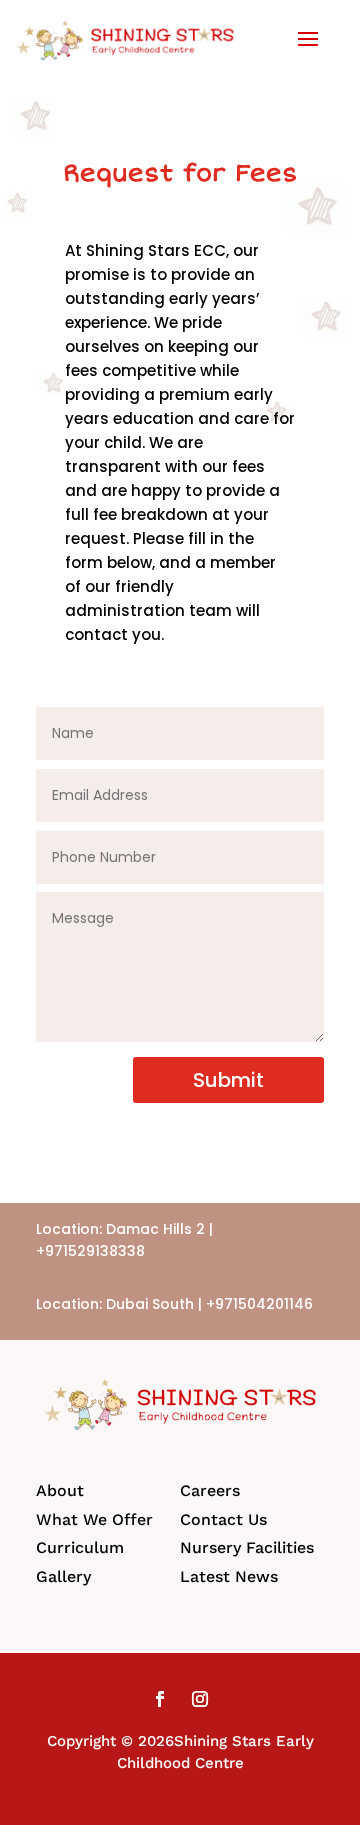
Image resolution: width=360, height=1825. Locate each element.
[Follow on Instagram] (200, 1699)
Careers (210, 1490)
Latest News (229, 1576)
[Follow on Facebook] (160, 1699)
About (60, 1490)
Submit (228, 1080)
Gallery (63, 1576)
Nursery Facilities (247, 1547)
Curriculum (80, 1547)
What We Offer (94, 1519)
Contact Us (223, 1519)
